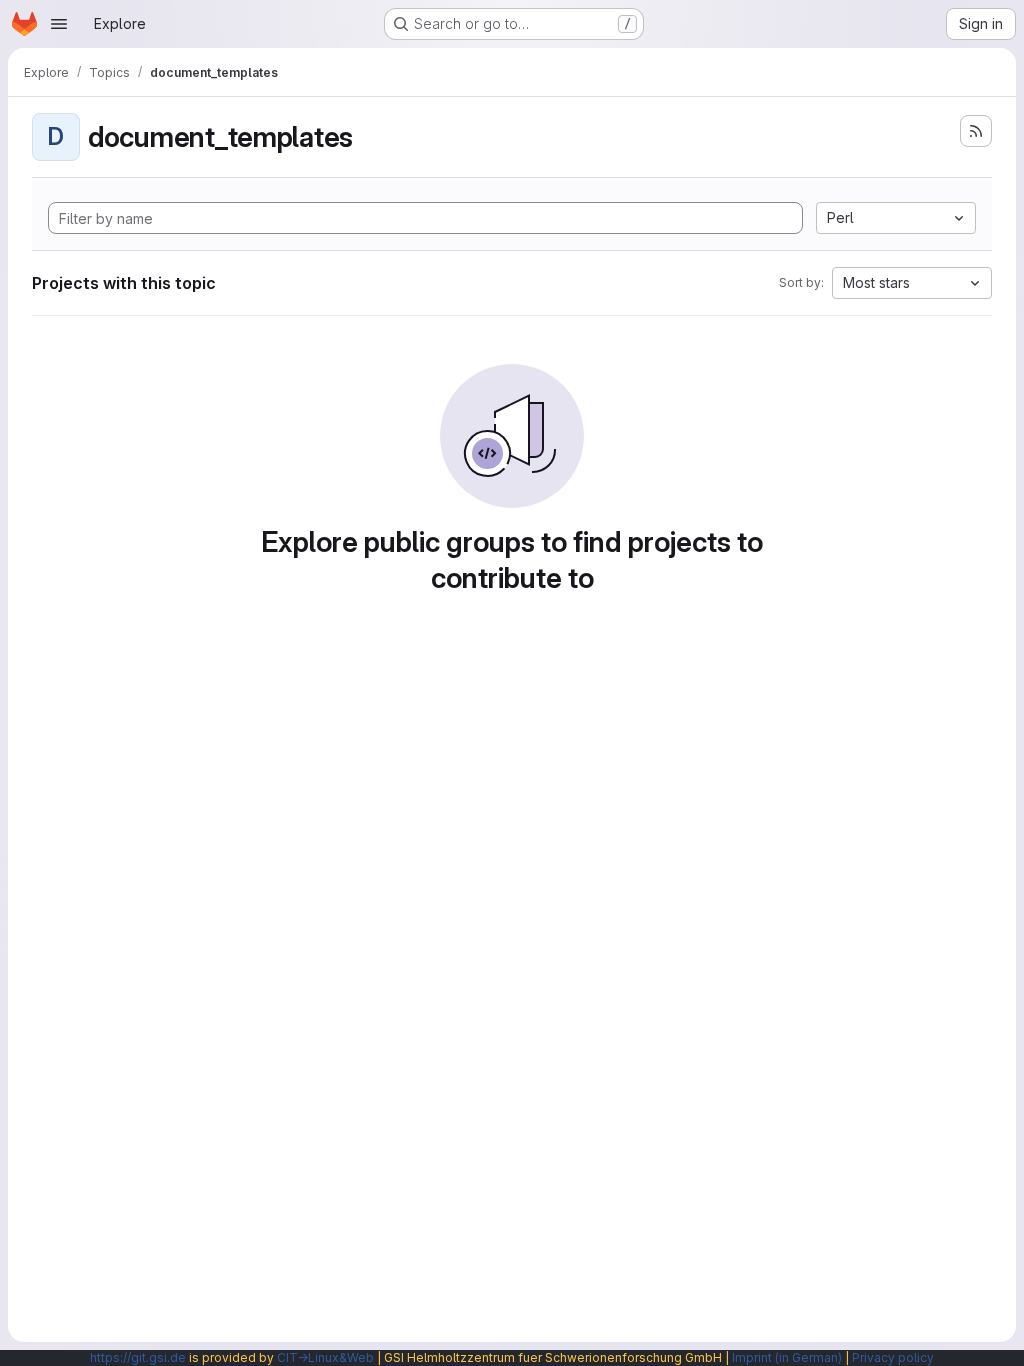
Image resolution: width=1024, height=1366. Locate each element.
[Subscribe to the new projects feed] (976, 131)
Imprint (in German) (787, 1357)
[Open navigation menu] (59, 24)
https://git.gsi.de (138, 1357)
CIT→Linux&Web (325, 1357)
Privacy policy (893, 1357)
